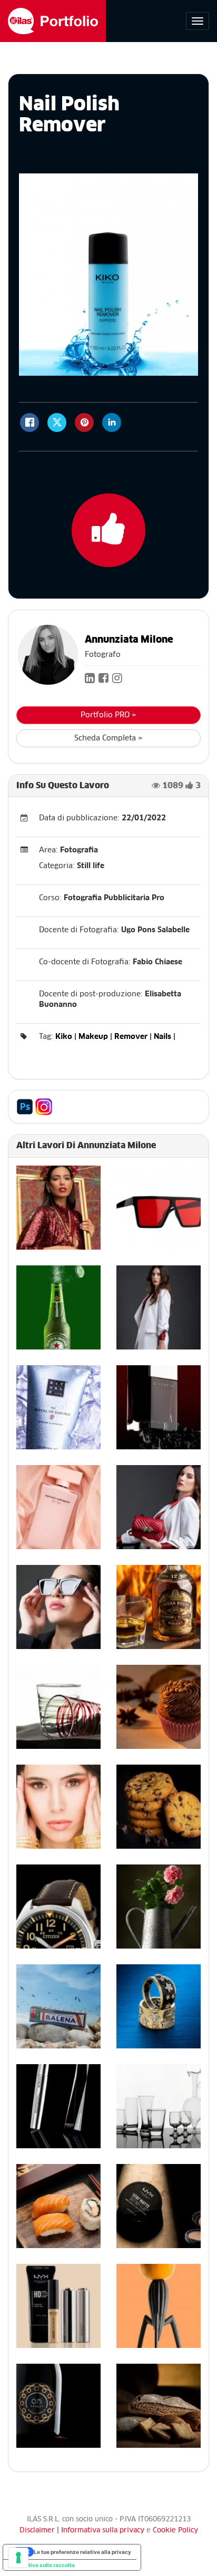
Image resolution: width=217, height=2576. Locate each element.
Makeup (93, 1037)
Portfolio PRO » (108, 715)
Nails (162, 1037)
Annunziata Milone (129, 640)
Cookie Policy (175, 2531)
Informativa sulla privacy (104, 2531)
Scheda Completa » (108, 738)
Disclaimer (37, 2531)
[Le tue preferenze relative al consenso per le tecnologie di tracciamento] (18, 2558)
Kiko (64, 1037)
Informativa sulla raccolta (42, 2565)
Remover (131, 1037)
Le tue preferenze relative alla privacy (82, 2552)
